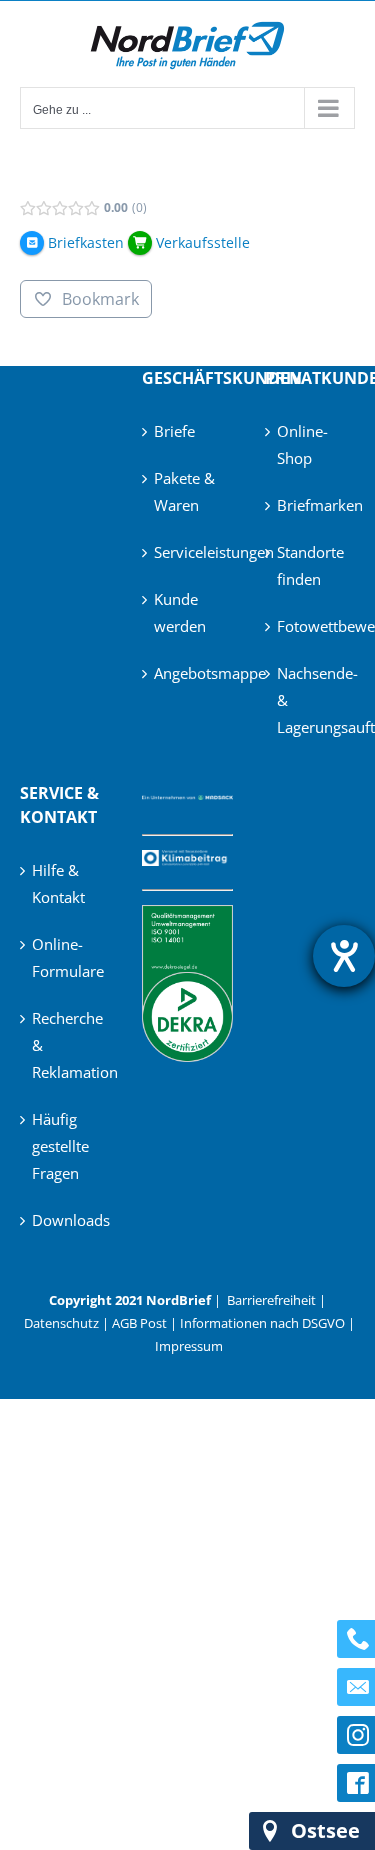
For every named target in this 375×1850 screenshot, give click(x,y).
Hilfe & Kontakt (58, 883)
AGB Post (139, 1323)
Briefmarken (311, 505)
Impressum (189, 1346)
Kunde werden (180, 612)
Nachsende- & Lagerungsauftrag (311, 700)
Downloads (66, 1220)
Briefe (174, 431)
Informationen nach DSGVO (262, 1323)
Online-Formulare (66, 957)
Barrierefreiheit (271, 1300)
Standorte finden (310, 565)
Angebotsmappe (188, 673)
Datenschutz (61, 1323)
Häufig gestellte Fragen (60, 1146)
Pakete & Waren (184, 491)
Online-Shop (302, 444)
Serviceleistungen (188, 552)
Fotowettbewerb (311, 626)
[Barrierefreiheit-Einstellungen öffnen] (344, 956)
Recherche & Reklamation (66, 1045)
